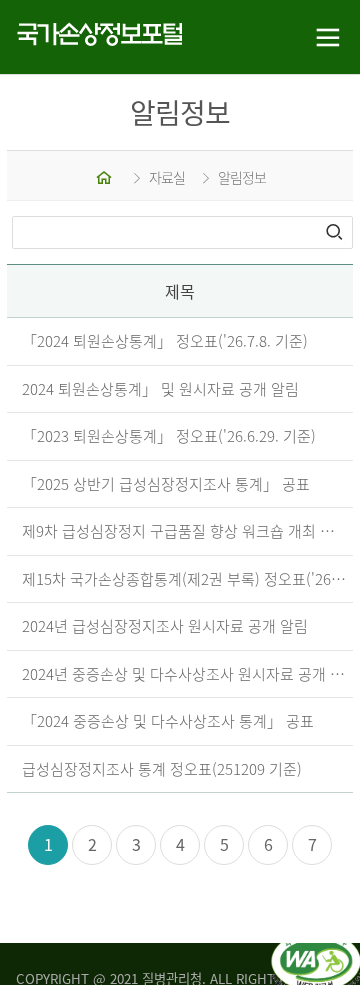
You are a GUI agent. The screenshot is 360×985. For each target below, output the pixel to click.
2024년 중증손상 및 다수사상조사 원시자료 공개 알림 (185, 674)
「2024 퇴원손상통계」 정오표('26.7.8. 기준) (165, 341)
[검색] (336, 232)
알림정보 (242, 177)
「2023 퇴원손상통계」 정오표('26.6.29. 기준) (169, 436)
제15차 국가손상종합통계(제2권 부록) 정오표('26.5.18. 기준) (185, 579)
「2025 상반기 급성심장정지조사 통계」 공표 (166, 484)
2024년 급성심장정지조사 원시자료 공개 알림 (165, 626)
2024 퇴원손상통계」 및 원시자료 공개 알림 (160, 389)
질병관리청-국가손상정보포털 (90, 37)
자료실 (167, 177)
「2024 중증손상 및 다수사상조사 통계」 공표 (168, 721)
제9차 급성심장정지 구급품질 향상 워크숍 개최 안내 (185, 531)
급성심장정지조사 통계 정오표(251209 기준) (162, 769)
